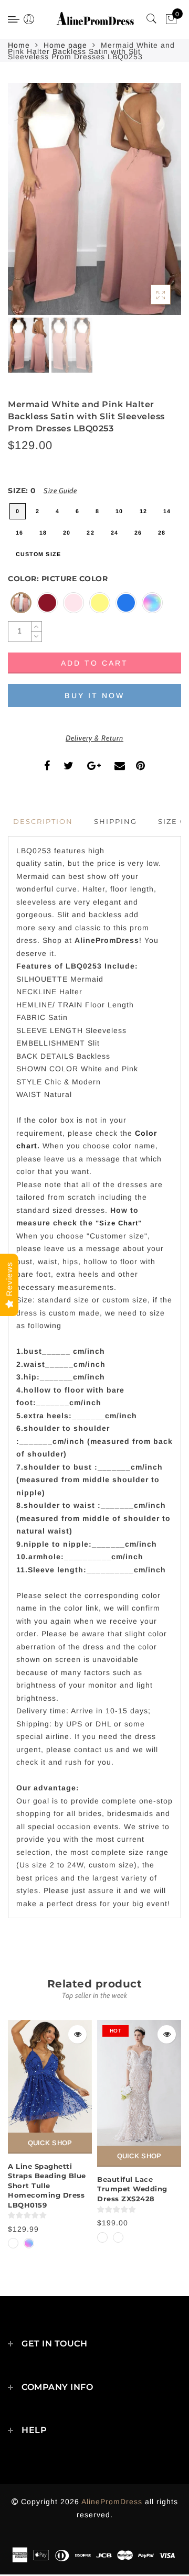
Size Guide (60, 491)
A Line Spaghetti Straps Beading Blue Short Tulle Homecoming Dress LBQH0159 (47, 2186)
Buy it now (94, 695)
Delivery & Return (94, 738)
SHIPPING (115, 821)
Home (19, 45)
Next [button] (149, 205)
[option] (94, 199)
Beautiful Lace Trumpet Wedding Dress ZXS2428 (132, 2189)
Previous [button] (27, 205)
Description (43, 821)
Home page (65, 45)
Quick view (77, 2034)
